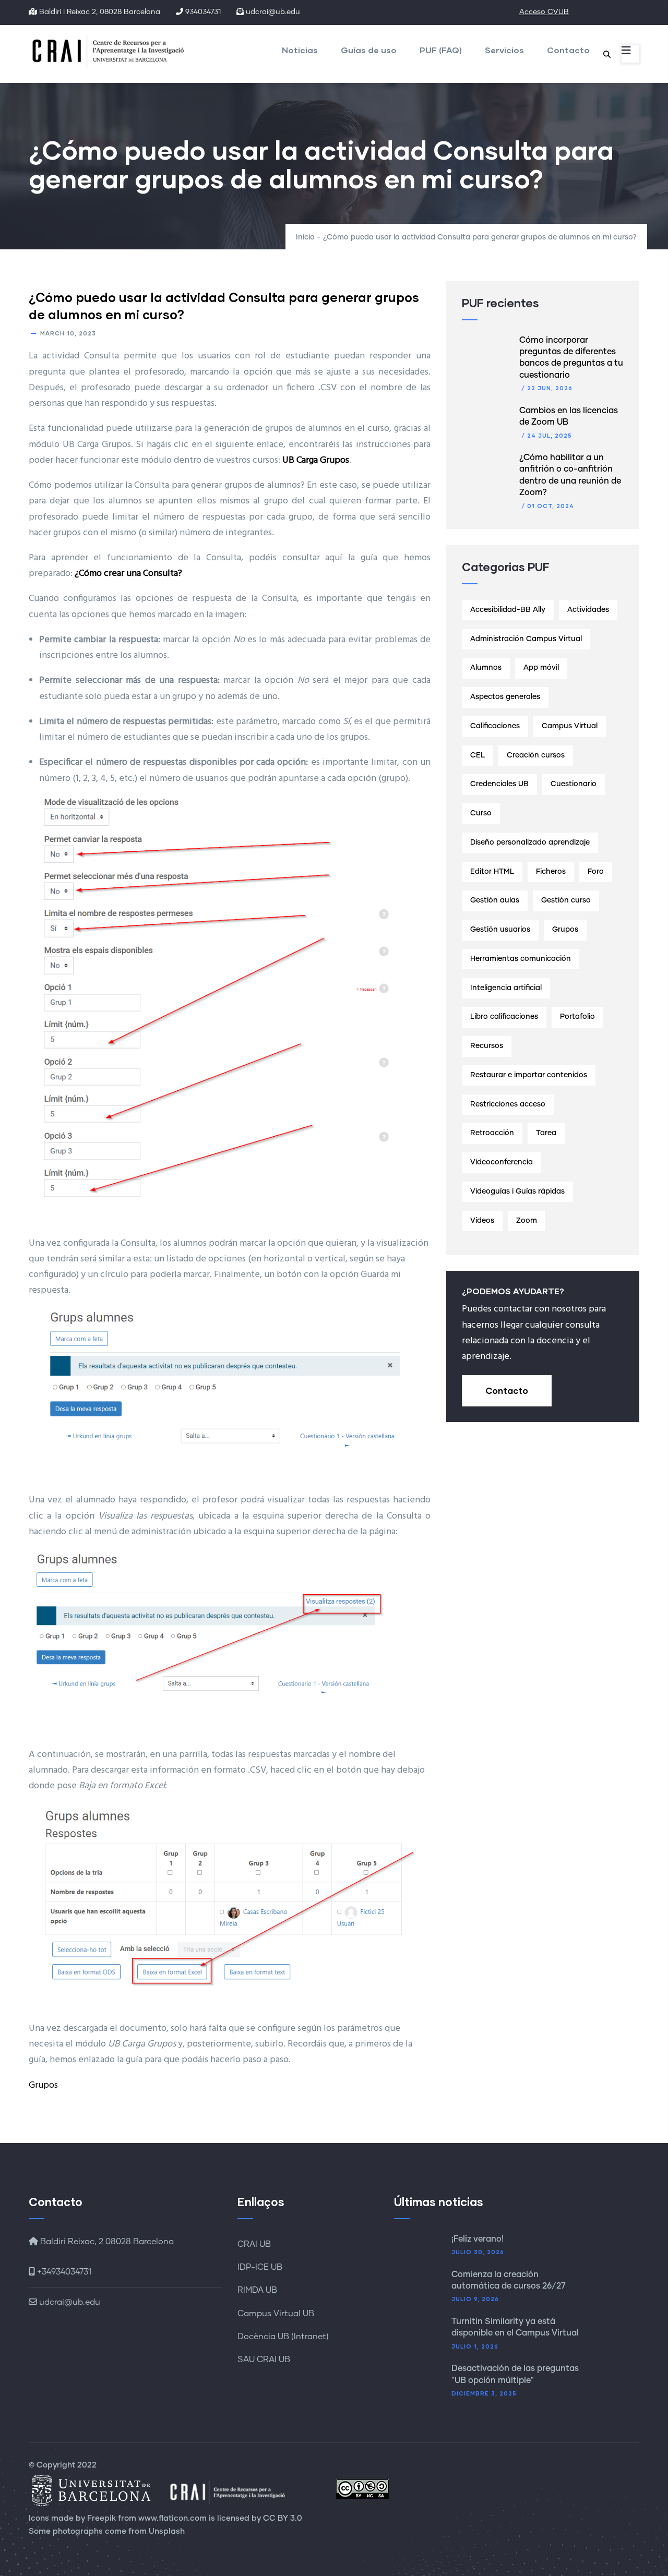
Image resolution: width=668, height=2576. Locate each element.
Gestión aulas (495, 900)
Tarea (546, 1133)
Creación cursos (536, 755)
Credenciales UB (499, 784)
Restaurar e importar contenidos (529, 1075)
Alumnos (486, 668)
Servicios (504, 50)
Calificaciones (495, 726)
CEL (478, 755)
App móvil (541, 668)
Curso (481, 813)
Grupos (43, 2085)
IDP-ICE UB (260, 2267)
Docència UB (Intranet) (283, 2337)
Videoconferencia (502, 1162)
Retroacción (492, 1133)
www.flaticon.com (172, 2518)
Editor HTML (492, 872)
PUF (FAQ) (441, 50)
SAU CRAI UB (264, 2360)
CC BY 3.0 (283, 2518)
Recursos (487, 1046)
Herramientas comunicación (521, 959)
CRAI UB (254, 2244)
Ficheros (551, 872)
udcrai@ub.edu (69, 2302)
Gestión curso (566, 900)
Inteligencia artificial (506, 988)
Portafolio (577, 1017)
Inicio (305, 237)
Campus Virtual (570, 726)
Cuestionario (574, 784)
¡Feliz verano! (478, 2239)
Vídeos (482, 1221)
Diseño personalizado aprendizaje (530, 842)
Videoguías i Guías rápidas (517, 1191)
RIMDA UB (257, 2290)
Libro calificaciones (504, 1017)
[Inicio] (112, 51)
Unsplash (167, 2531)
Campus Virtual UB (276, 2314)
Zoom (527, 1221)
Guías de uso (369, 50)
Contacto (568, 50)
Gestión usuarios (500, 930)
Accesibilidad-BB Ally (508, 610)
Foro (596, 872)
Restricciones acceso (508, 1104)
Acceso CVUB (544, 12)
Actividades (588, 610)
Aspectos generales (505, 697)
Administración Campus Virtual (526, 639)
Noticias (300, 50)
